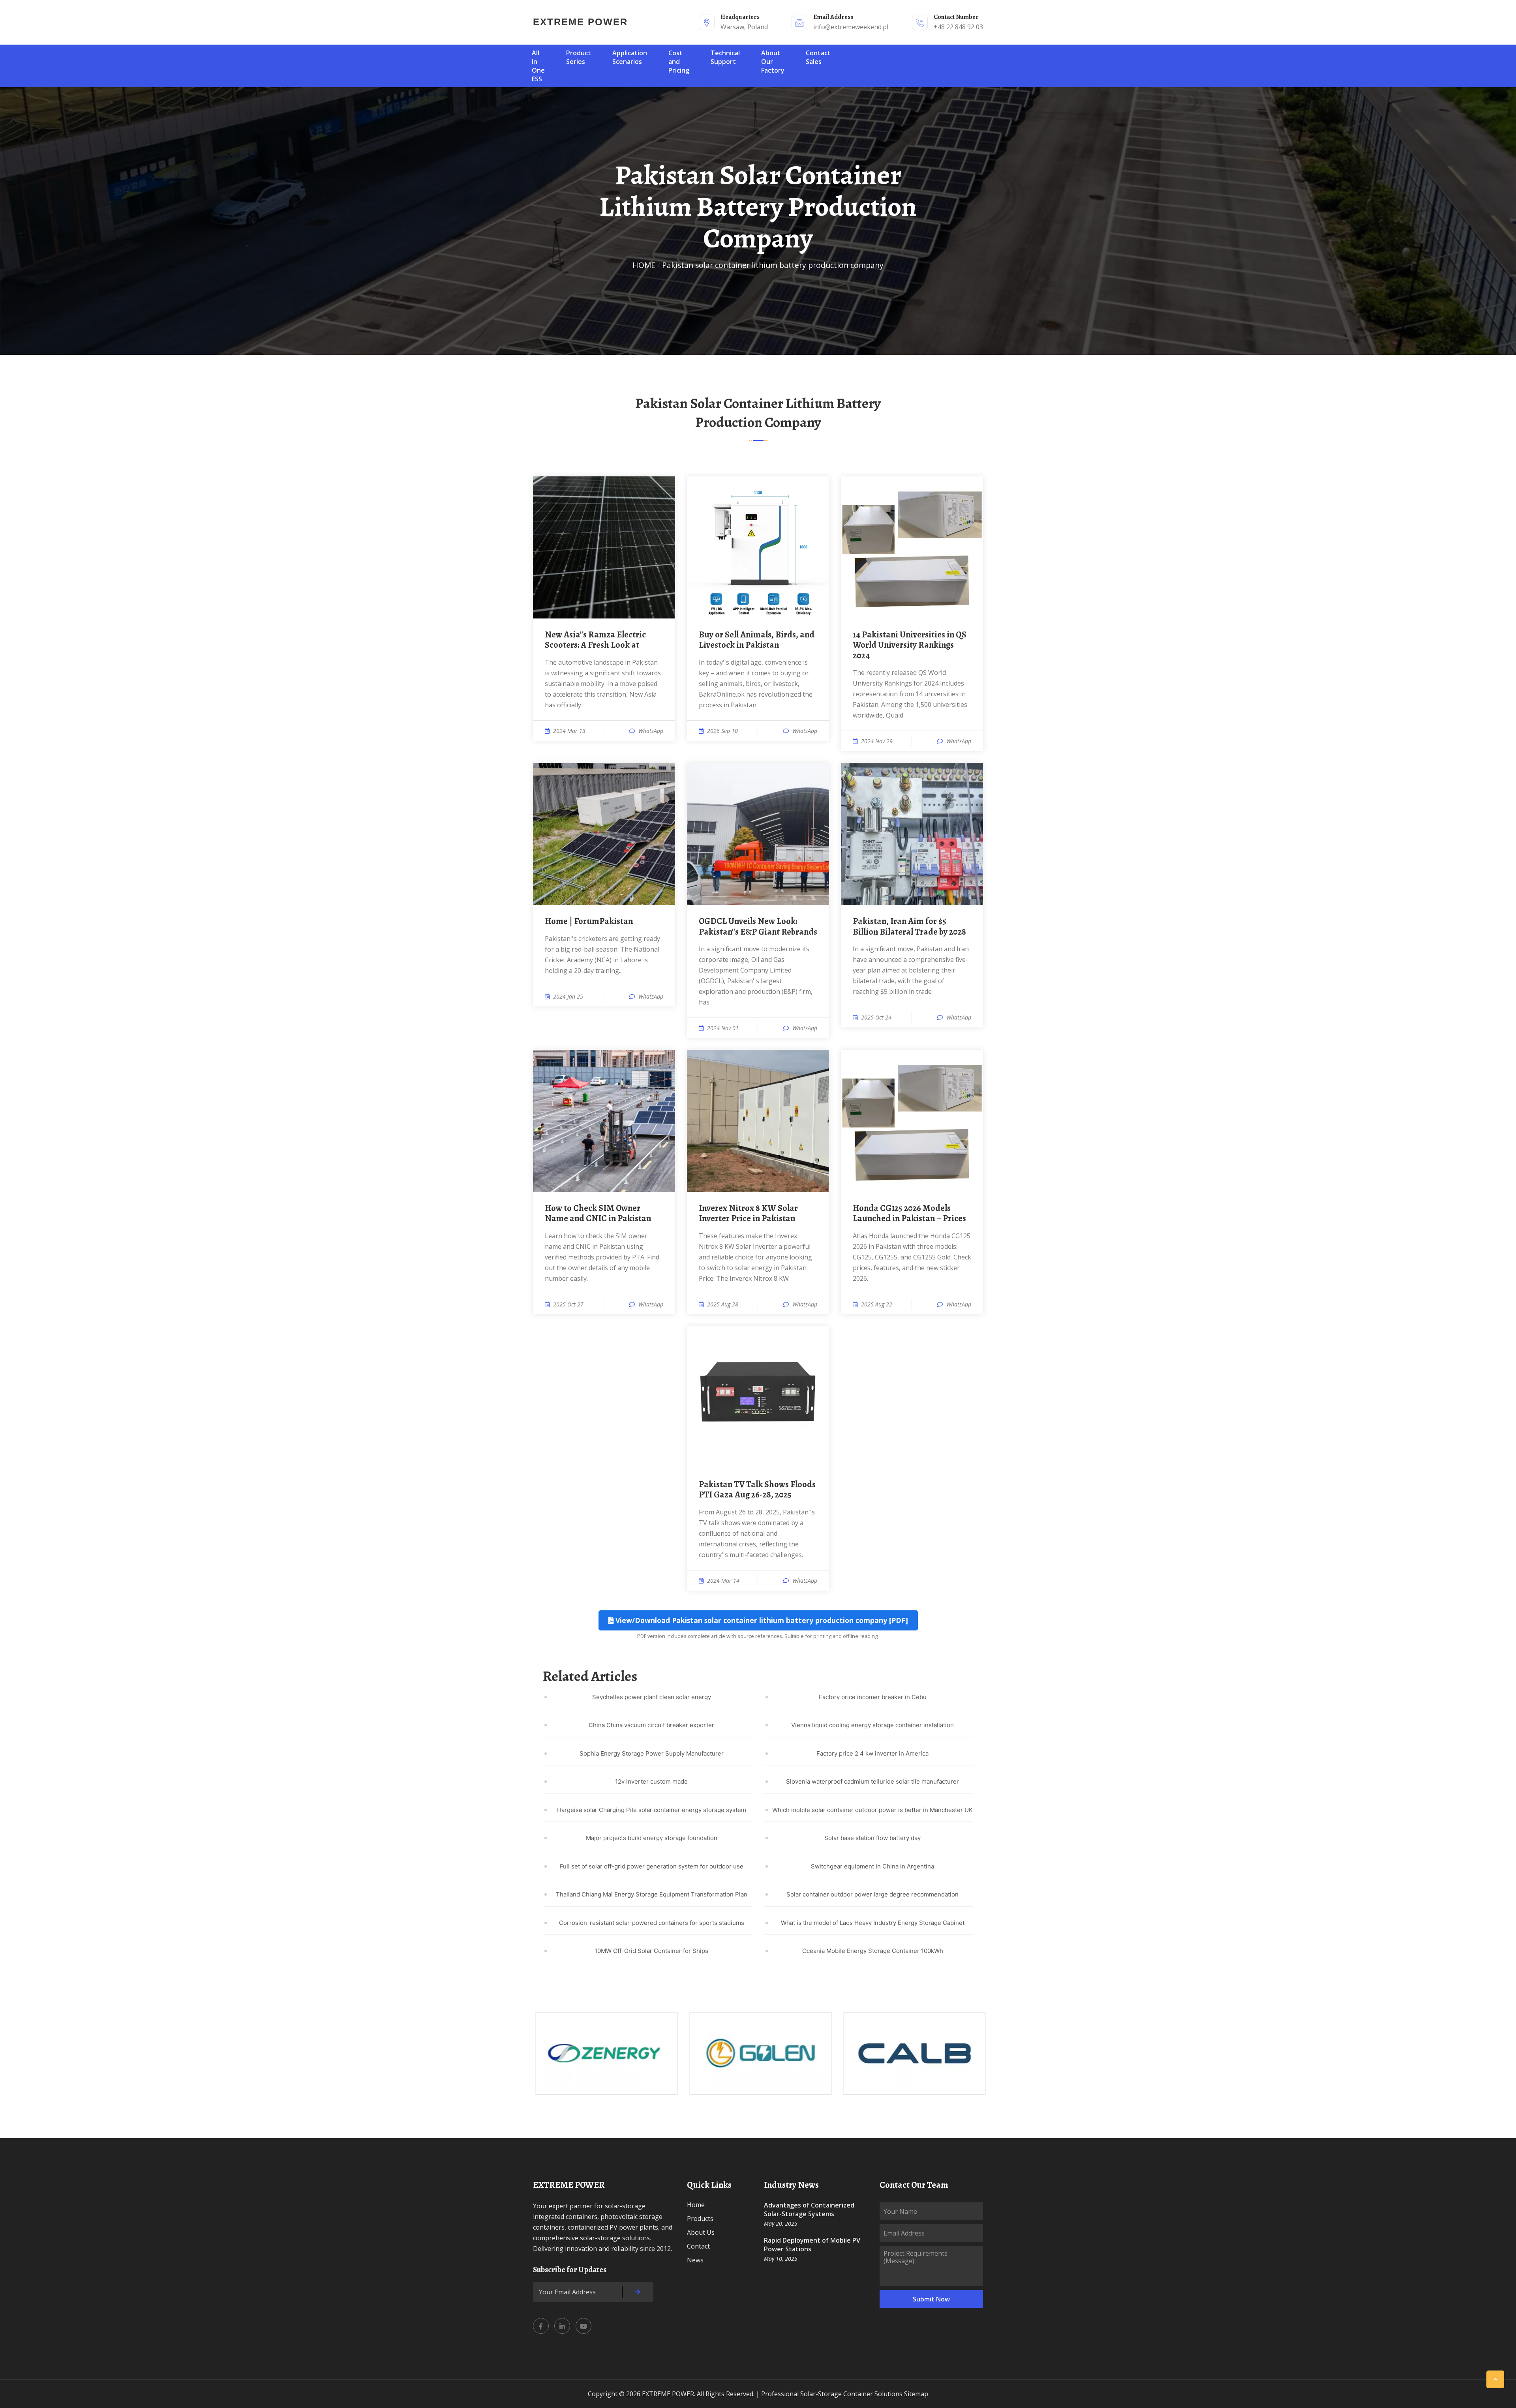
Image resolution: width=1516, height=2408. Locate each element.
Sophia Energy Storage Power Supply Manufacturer (652, 1753)
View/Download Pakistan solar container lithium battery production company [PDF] (761, 1620)
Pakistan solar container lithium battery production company (773, 265)
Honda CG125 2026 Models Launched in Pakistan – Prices (909, 1213)
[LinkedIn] (562, 2326)
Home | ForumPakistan (589, 921)
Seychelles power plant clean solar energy (652, 1697)
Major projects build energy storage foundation (652, 1838)
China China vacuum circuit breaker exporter (651, 1725)
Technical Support (725, 57)
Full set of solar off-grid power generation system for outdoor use (652, 1866)
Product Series (579, 57)
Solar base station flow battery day (872, 1838)
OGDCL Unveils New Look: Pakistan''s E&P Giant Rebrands (758, 927)
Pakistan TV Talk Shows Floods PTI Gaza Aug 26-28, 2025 (757, 1490)
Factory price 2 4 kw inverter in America (872, 1753)
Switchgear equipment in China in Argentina (872, 1866)
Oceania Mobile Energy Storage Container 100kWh (873, 1951)
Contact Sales (818, 57)
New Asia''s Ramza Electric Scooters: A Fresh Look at (595, 640)
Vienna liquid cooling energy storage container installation (872, 1725)
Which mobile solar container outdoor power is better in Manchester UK (872, 1810)
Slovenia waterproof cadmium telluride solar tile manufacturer (872, 1781)
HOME (644, 265)
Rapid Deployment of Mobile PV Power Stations (812, 2245)
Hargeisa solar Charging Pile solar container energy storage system (652, 1810)
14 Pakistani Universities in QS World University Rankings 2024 (910, 645)
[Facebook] (541, 2326)
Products (700, 2219)
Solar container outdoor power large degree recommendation (872, 1894)
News (695, 2260)
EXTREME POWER (580, 22)
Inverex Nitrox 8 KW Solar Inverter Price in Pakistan (748, 1213)
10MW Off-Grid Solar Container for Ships (651, 1951)
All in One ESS (538, 66)
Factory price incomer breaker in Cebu (873, 1697)
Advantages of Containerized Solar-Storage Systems (809, 2209)
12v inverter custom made (651, 1781)
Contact (698, 2246)
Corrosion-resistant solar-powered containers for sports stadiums (652, 1923)
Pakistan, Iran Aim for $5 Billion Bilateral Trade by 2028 (909, 927)
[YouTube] (584, 2326)
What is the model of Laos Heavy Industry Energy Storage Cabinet (873, 1923)
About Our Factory (773, 62)
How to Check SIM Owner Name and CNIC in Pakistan (598, 1213)
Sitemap (916, 2394)
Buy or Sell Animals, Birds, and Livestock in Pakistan (757, 640)
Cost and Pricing (679, 62)
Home (696, 2205)
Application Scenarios (630, 57)
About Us (701, 2232)
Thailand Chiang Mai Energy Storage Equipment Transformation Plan (652, 1894)
